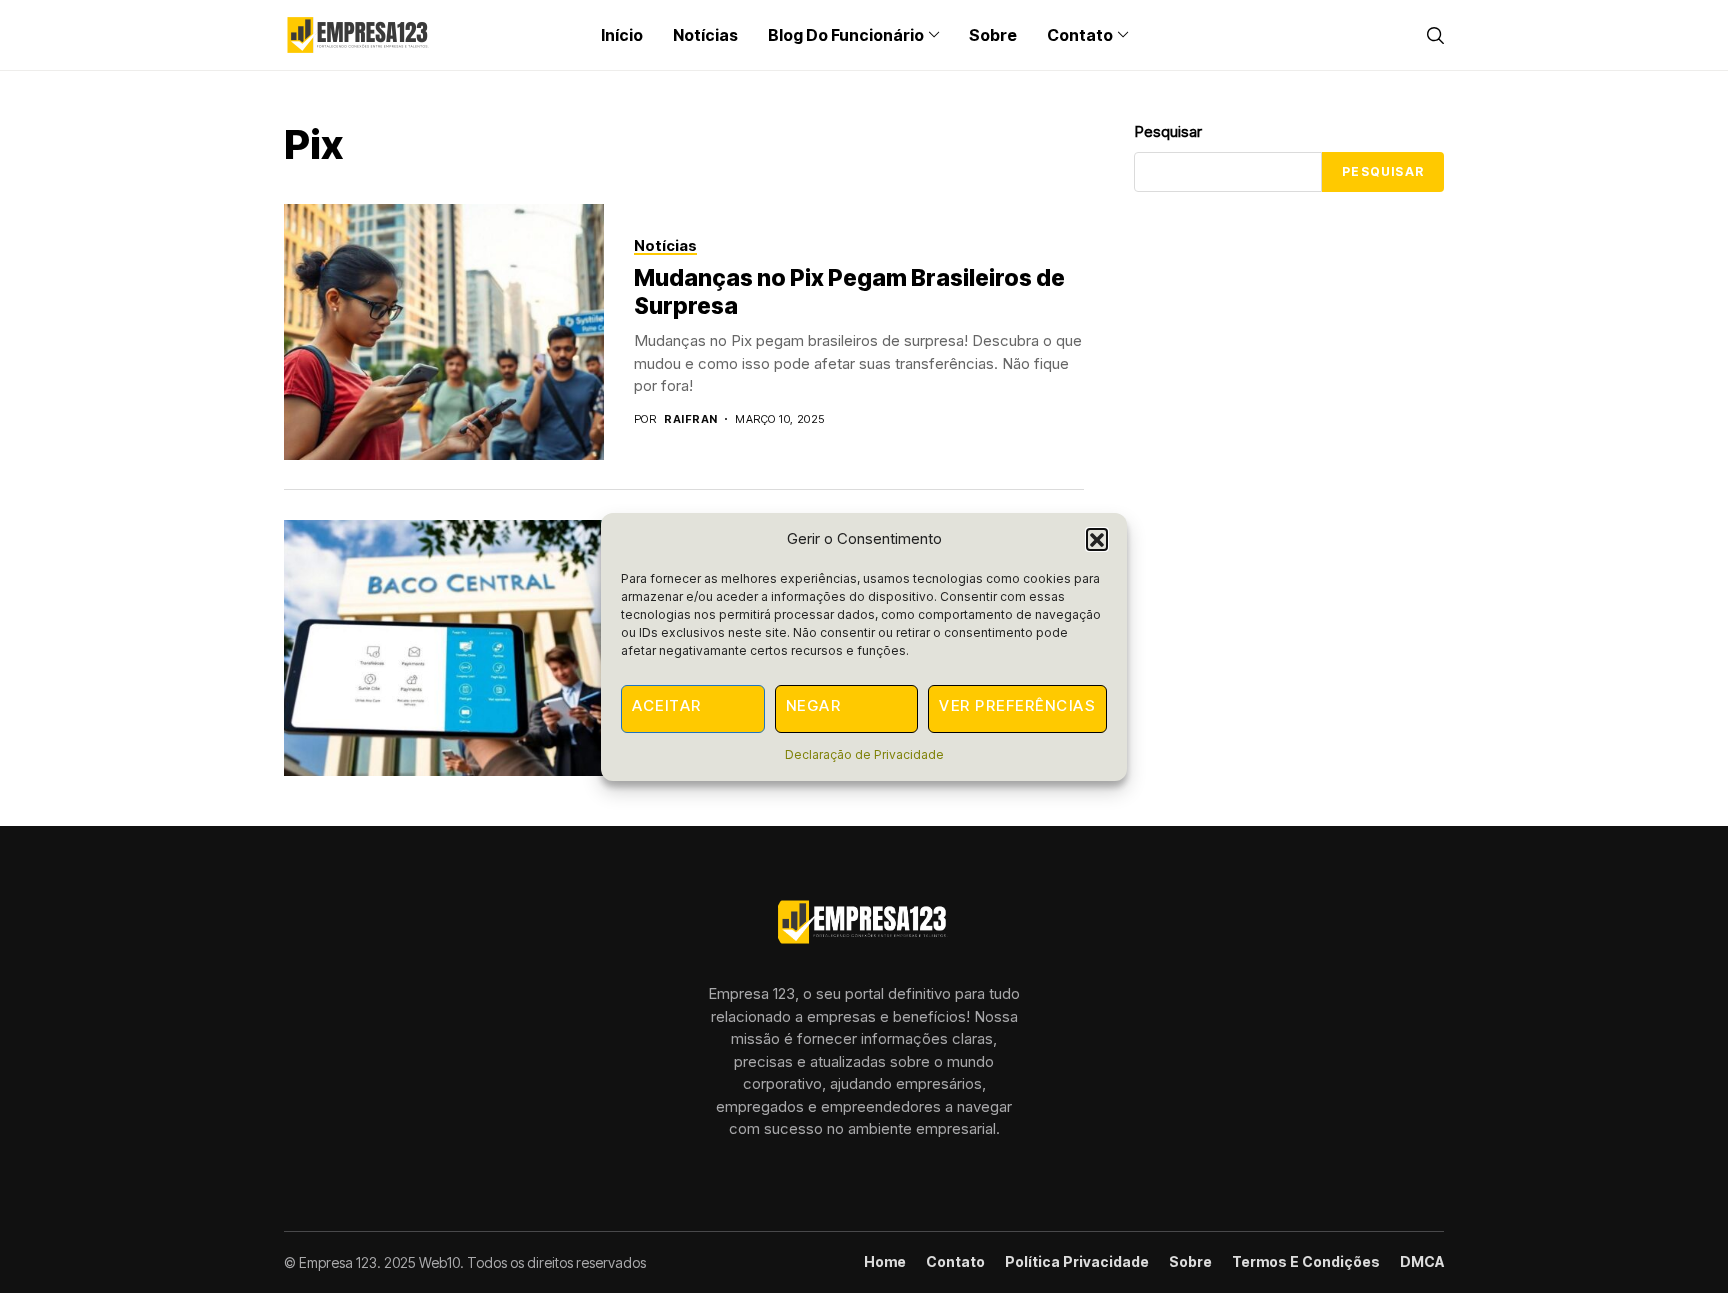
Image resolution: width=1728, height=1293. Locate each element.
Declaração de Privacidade (864, 754)
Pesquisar (1168, 131)
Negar (814, 705)
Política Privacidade (1077, 1262)
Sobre (1190, 1262)
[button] (1097, 539)
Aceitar (667, 705)
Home (885, 1262)
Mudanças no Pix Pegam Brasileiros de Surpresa (849, 292)
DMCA (1422, 1262)
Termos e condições (1306, 1262)
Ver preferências (1017, 705)
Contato (955, 1262)
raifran (690, 419)
